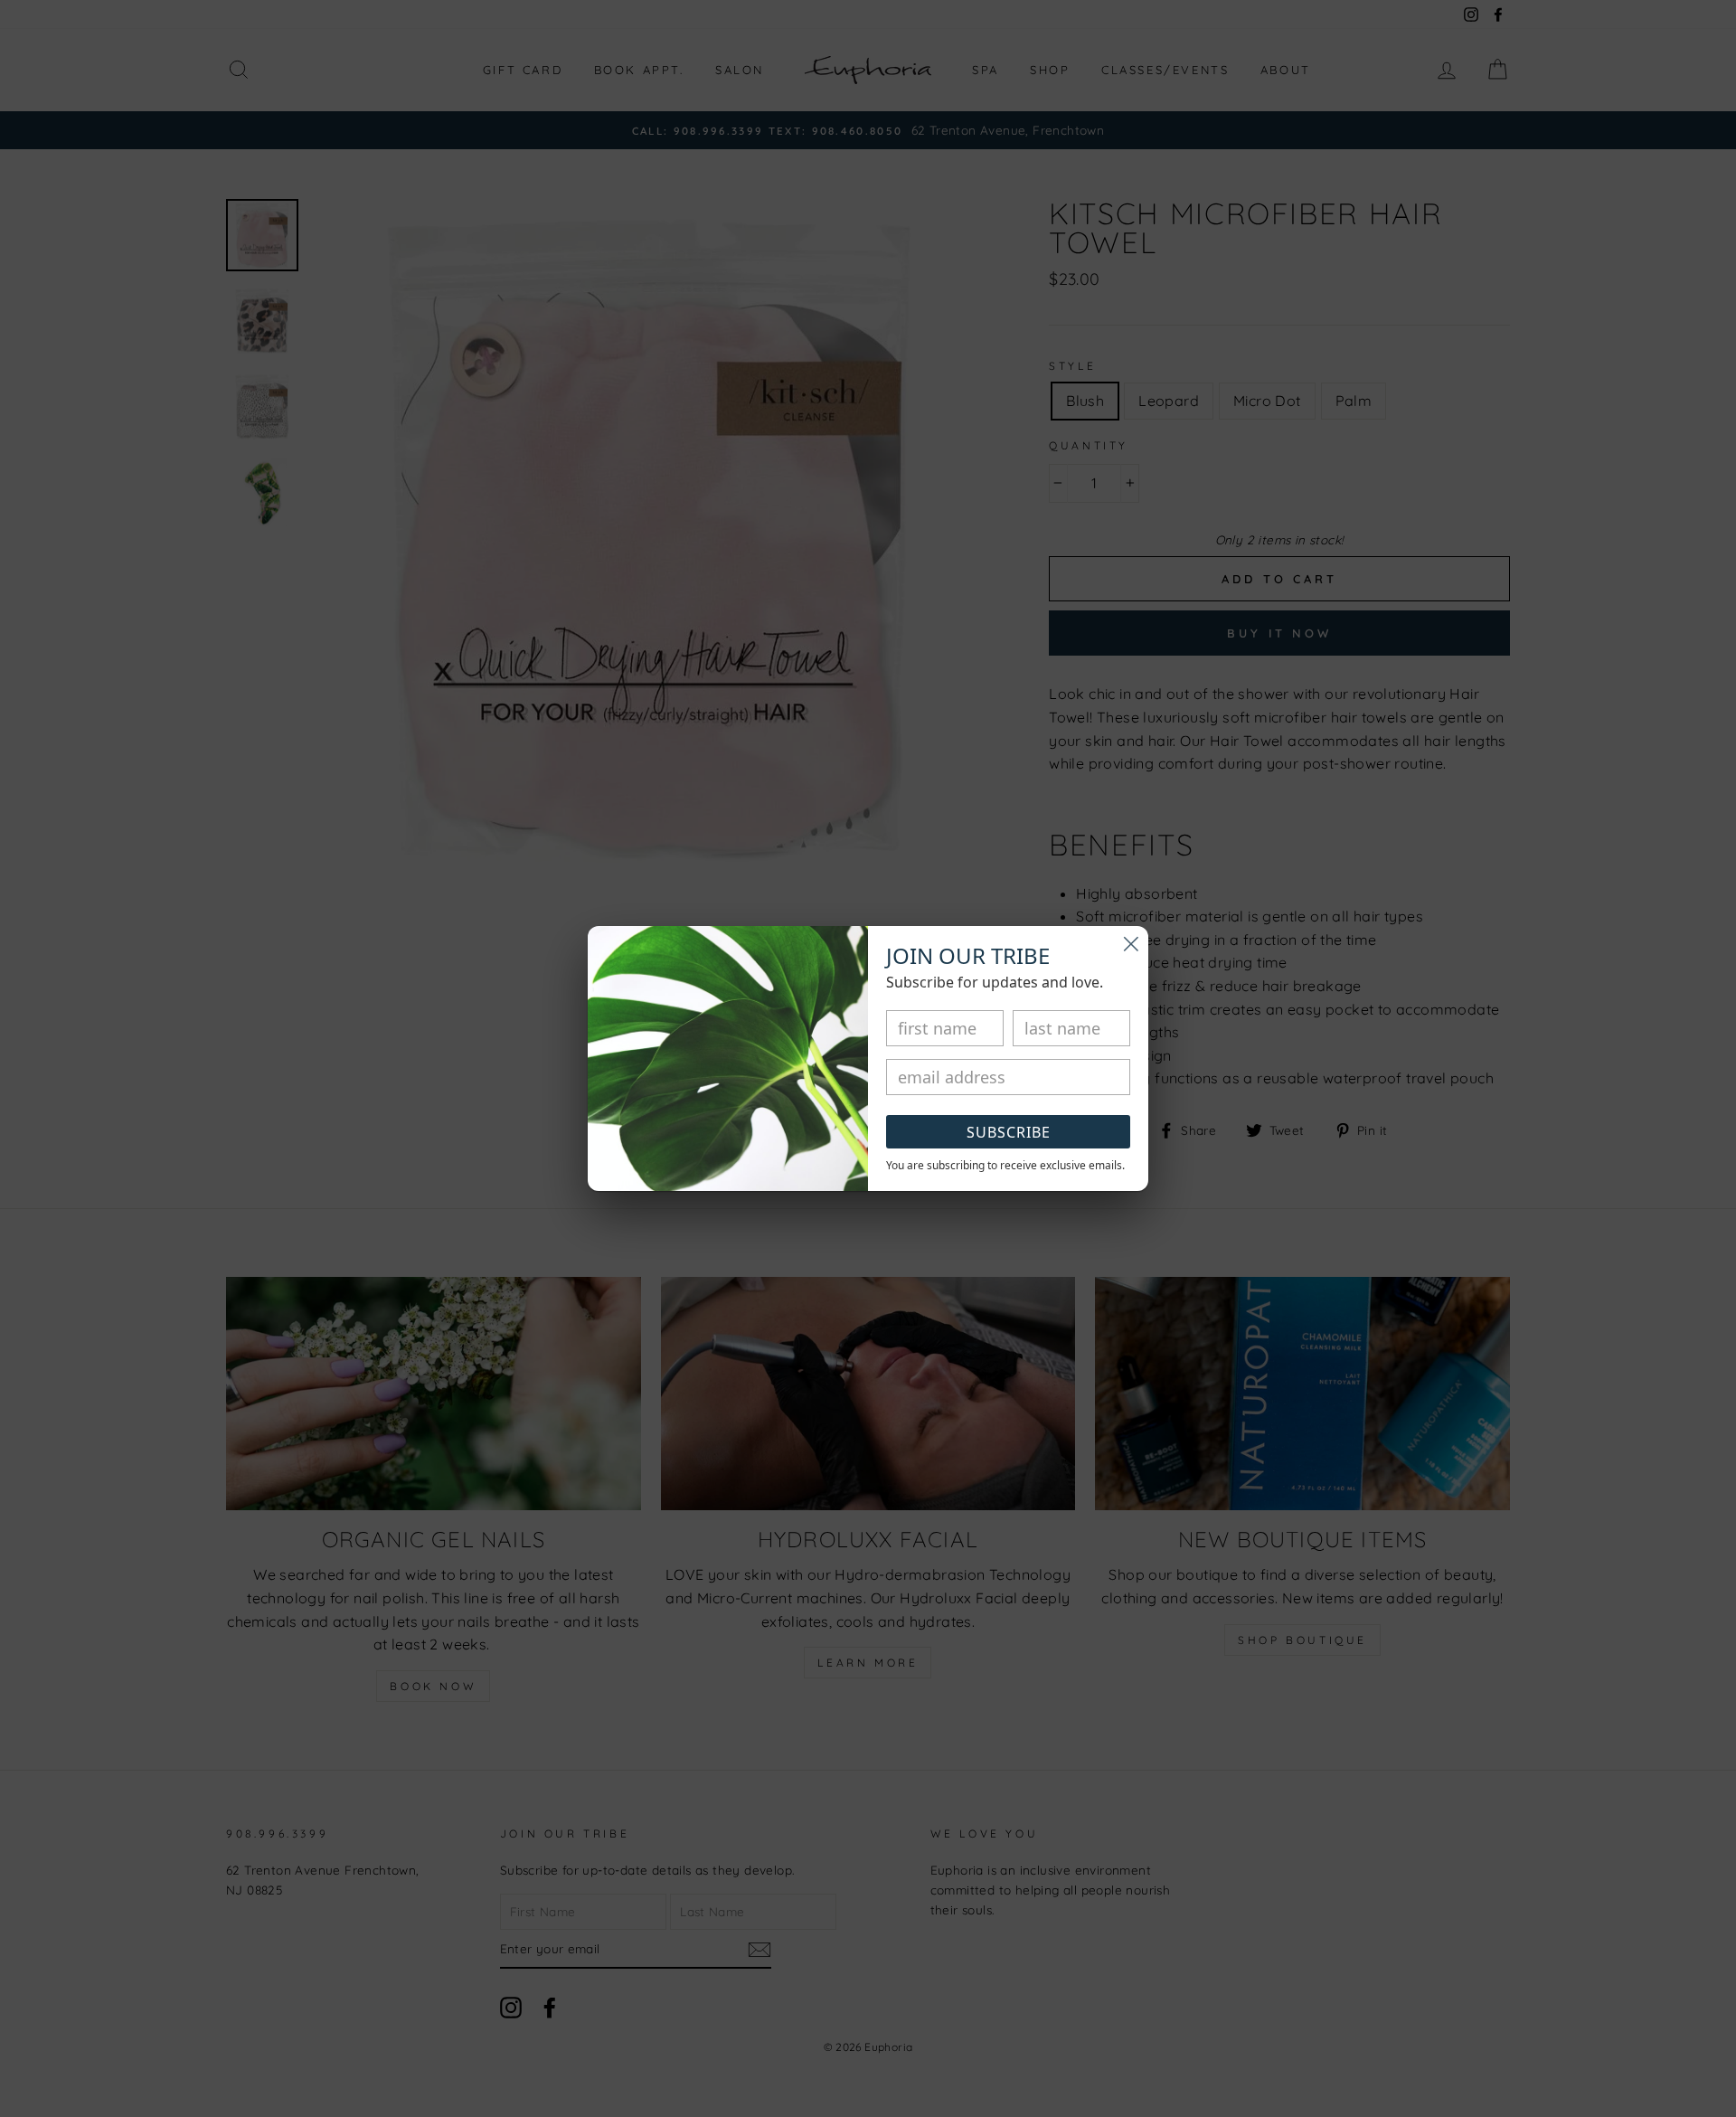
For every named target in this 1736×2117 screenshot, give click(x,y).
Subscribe (1009, 1132)
